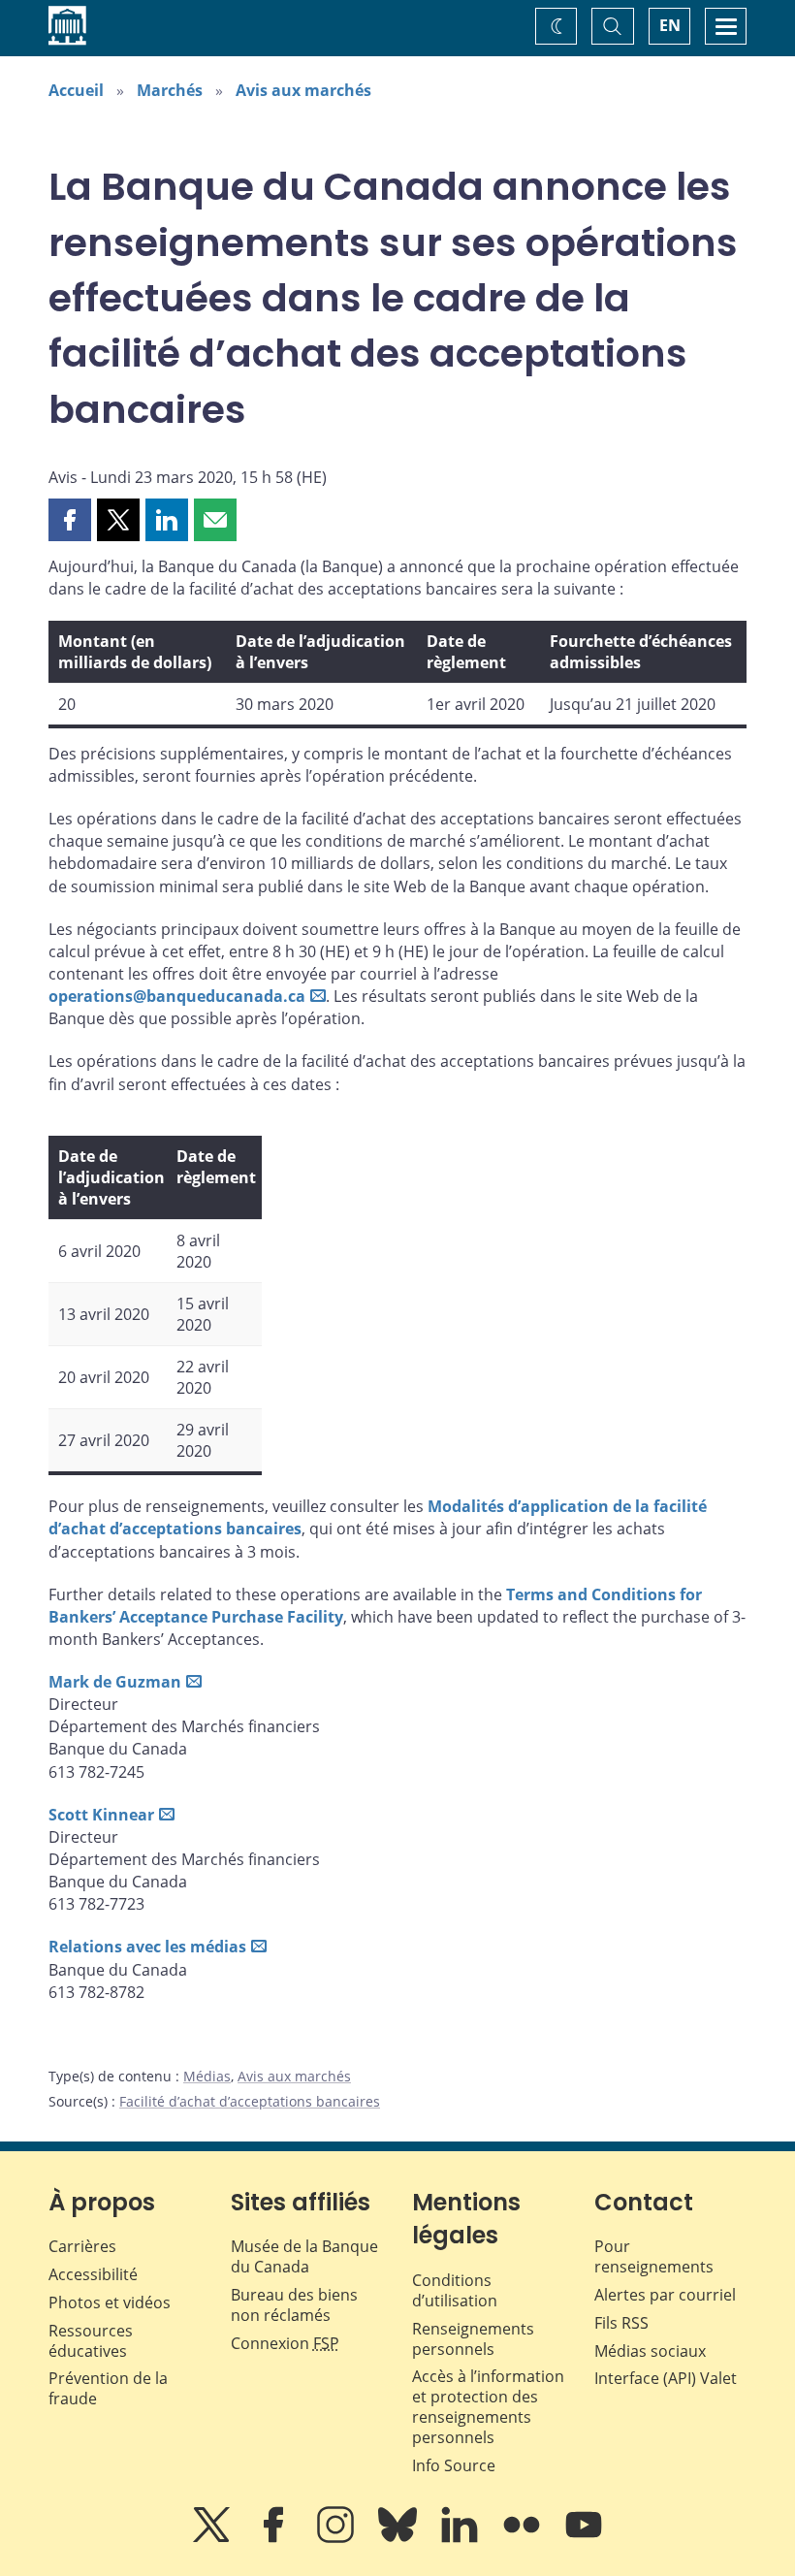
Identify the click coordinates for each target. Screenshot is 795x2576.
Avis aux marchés (303, 90)
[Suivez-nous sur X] (213, 2538)
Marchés (170, 90)
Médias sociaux (650, 2351)
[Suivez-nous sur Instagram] (337, 2538)
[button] (70, 520)
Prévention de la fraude (108, 2388)
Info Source (454, 2465)
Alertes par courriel (665, 2295)
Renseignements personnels (473, 2339)
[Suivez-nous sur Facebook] (275, 2538)
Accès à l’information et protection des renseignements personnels (488, 2406)
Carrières (82, 2246)
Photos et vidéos (110, 2302)
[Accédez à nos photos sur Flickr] (524, 2538)
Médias (207, 2076)
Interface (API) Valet (666, 2378)
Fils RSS (621, 2323)
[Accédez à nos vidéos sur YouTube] (584, 2538)
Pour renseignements (654, 2256)
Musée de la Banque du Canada (304, 2256)
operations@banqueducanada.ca (177, 996)
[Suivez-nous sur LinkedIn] (461, 2538)
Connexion (285, 2343)
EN (670, 25)
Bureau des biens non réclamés (294, 2305)
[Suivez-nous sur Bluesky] (399, 2538)
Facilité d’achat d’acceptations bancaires (250, 2101)
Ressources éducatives (91, 2341)
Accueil (76, 90)
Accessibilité (93, 2274)
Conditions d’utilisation (455, 2290)
